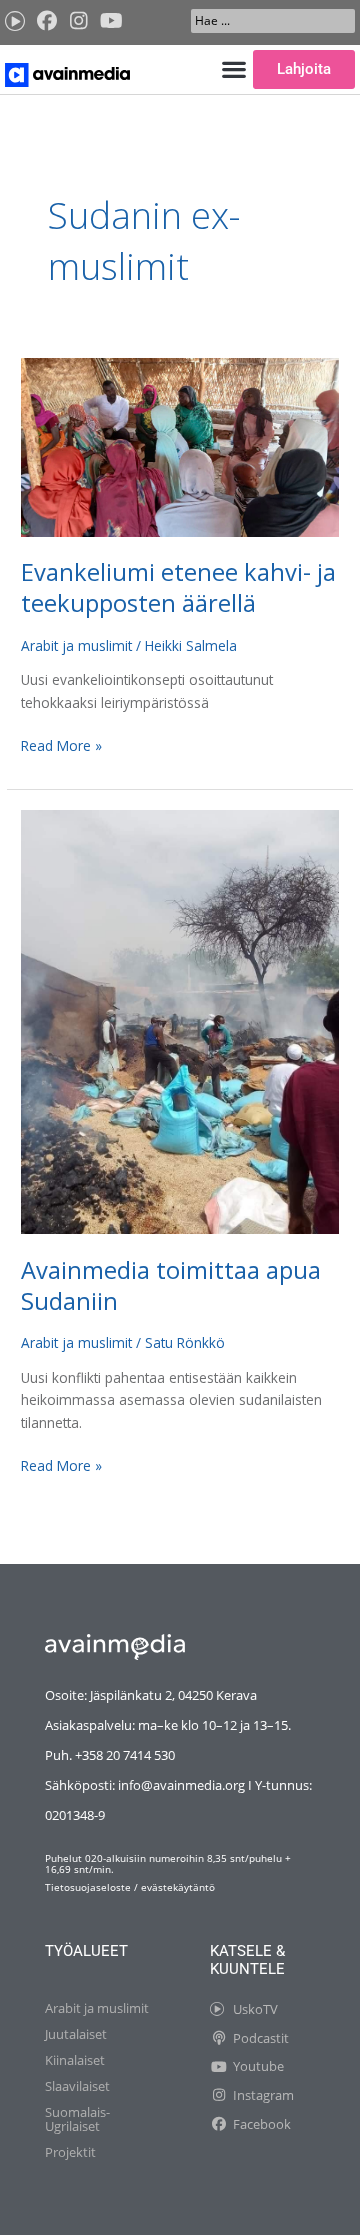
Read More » (61, 745)
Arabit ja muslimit (76, 645)
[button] (233, 69)
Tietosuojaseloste (88, 1887)
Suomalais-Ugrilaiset (77, 2119)
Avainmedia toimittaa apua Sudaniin (171, 1285)
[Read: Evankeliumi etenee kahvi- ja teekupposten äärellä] (180, 445)
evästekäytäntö (178, 1887)
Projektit (70, 2152)
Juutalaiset (76, 2034)
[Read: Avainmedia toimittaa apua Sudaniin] (180, 1020)
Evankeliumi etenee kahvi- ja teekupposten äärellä (178, 587)
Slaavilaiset (77, 2086)
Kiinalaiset (75, 2060)
